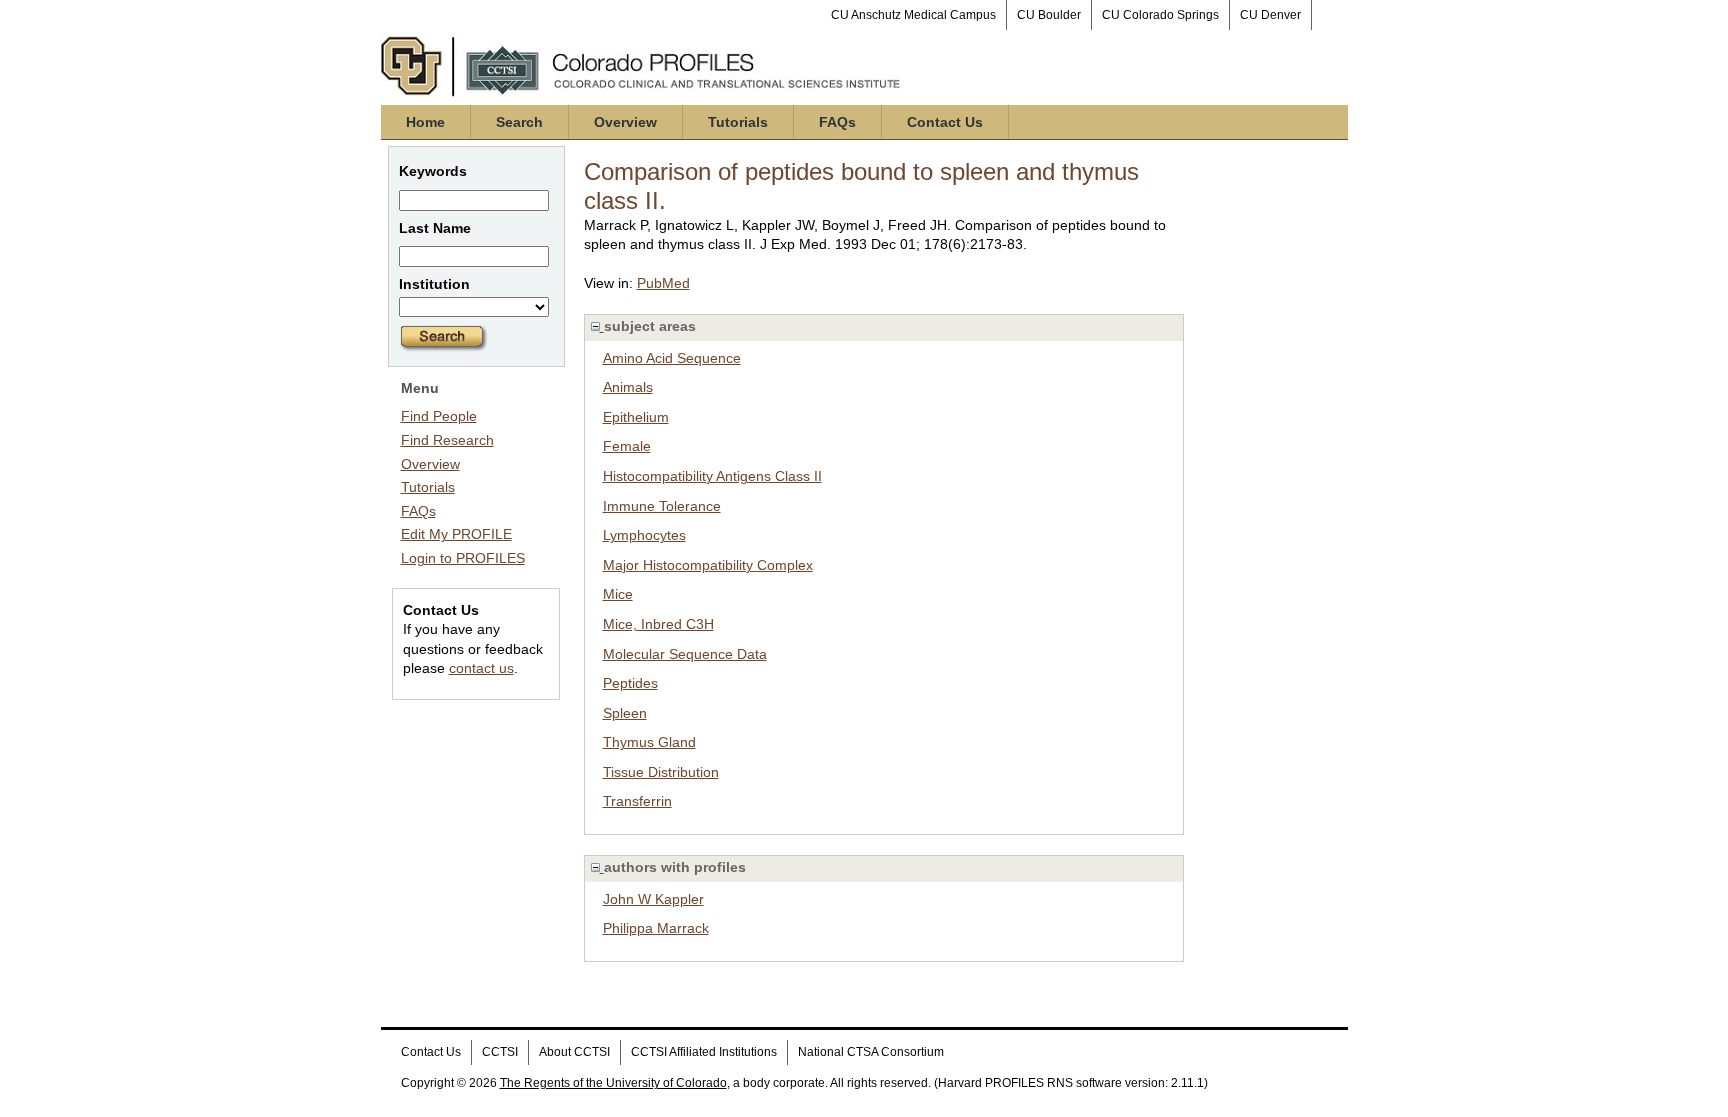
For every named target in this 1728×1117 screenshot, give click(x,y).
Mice (618, 594)
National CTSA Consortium (871, 1052)
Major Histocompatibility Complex (708, 565)
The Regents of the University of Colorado (613, 1083)
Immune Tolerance (662, 506)
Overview (625, 122)
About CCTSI (574, 1052)
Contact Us (945, 122)
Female (627, 446)
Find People (439, 416)
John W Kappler (653, 899)
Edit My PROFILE (456, 534)
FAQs (837, 122)
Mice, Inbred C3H (658, 624)
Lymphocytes (644, 535)
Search (519, 122)
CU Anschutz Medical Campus (913, 15)
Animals (628, 387)
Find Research (447, 440)
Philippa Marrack (656, 928)
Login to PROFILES (463, 558)
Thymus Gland (649, 742)
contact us (481, 668)
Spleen (625, 713)
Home (425, 122)
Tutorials (738, 122)
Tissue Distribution (661, 772)
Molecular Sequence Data (685, 654)
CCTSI (500, 1052)
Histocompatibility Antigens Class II (712, 476)
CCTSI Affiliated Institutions (704, 1052)
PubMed (663, 283)
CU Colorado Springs (1160, 15)
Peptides (630, 683)
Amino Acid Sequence (672, 358)
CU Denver (1270, 15)
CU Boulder (1049, 15)
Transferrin (637, 801)
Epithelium (636, 417)
